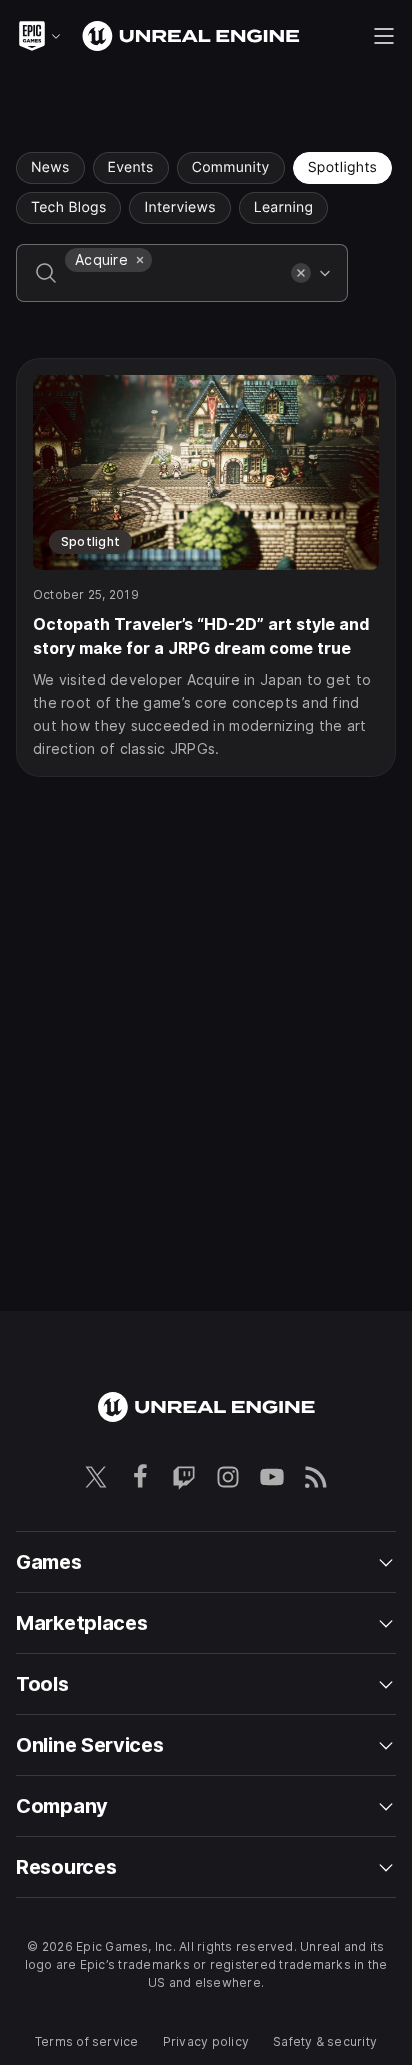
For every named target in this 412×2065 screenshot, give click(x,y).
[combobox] (174, 287)
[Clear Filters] (301, 273)
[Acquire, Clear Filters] (140, 260)
